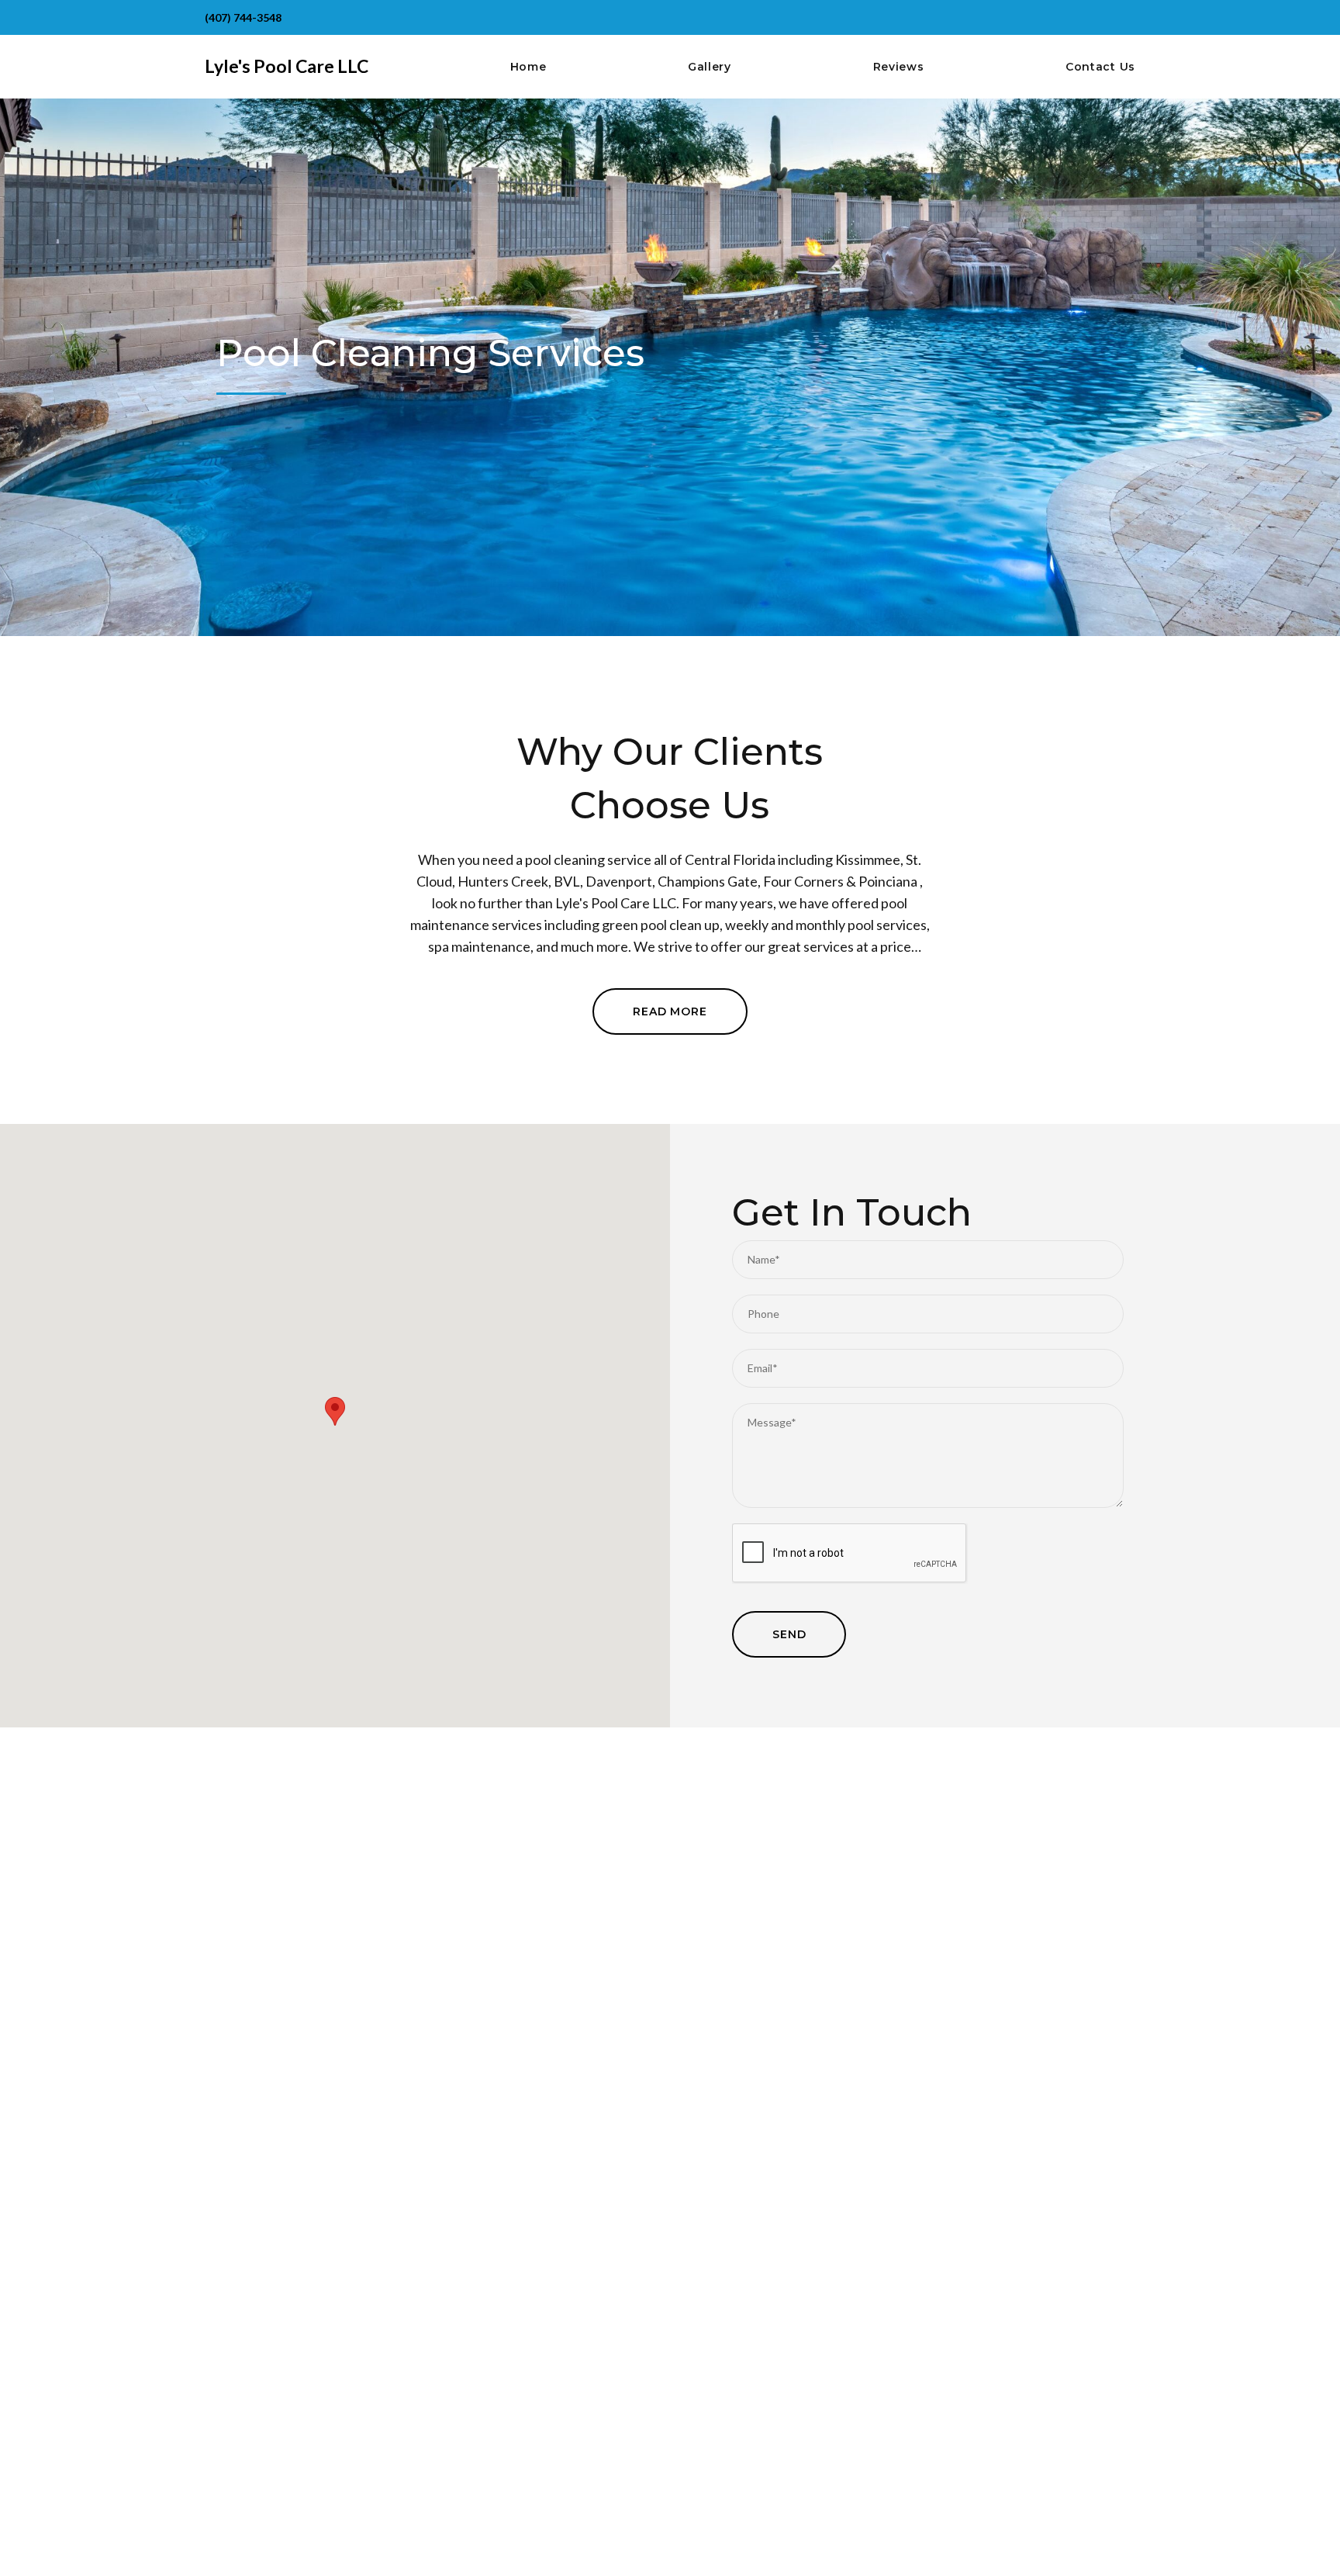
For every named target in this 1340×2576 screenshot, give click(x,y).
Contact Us (1100, 67)
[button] (335, 1411)
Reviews (899, 67)
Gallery (710, 67)
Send (789, 1634)
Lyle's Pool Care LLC (287, 66)
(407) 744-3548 (243, 17)
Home (528, 67)
